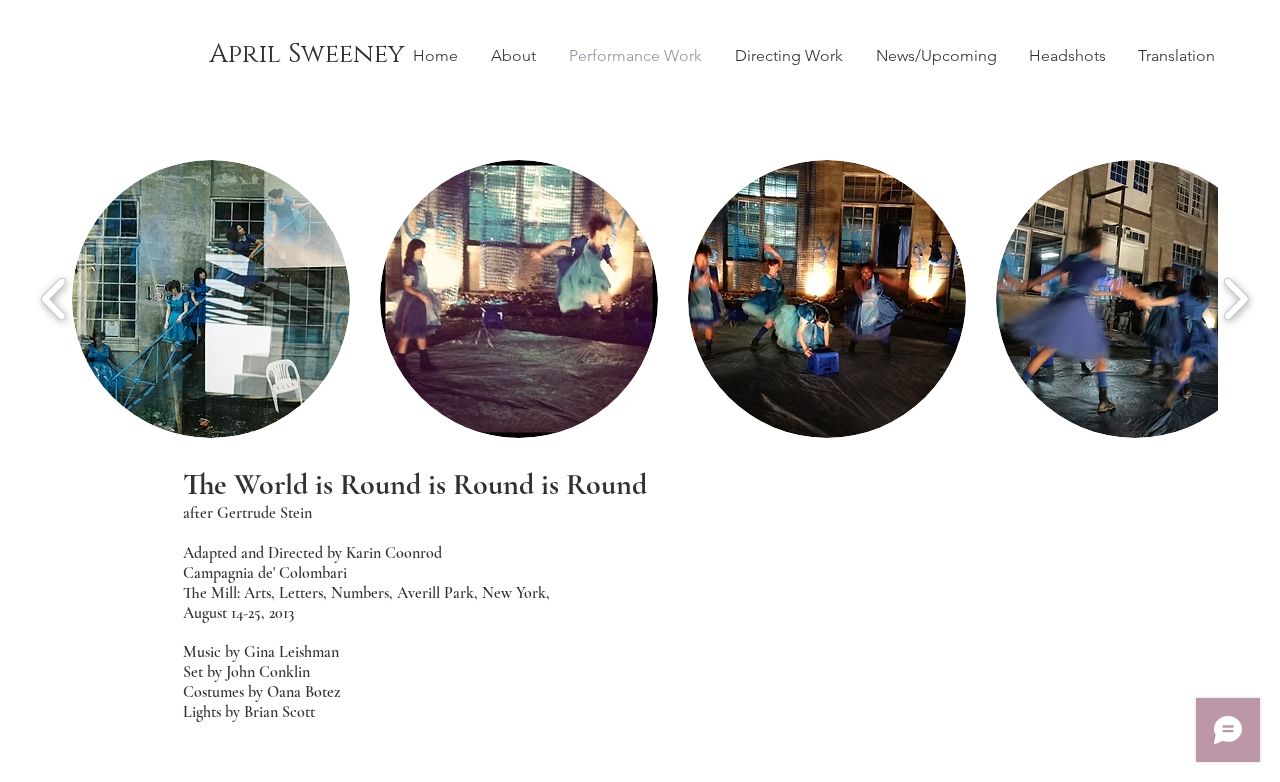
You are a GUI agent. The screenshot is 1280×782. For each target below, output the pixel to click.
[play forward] (1235, 299)
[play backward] (54, 299)
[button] (211, 299)
